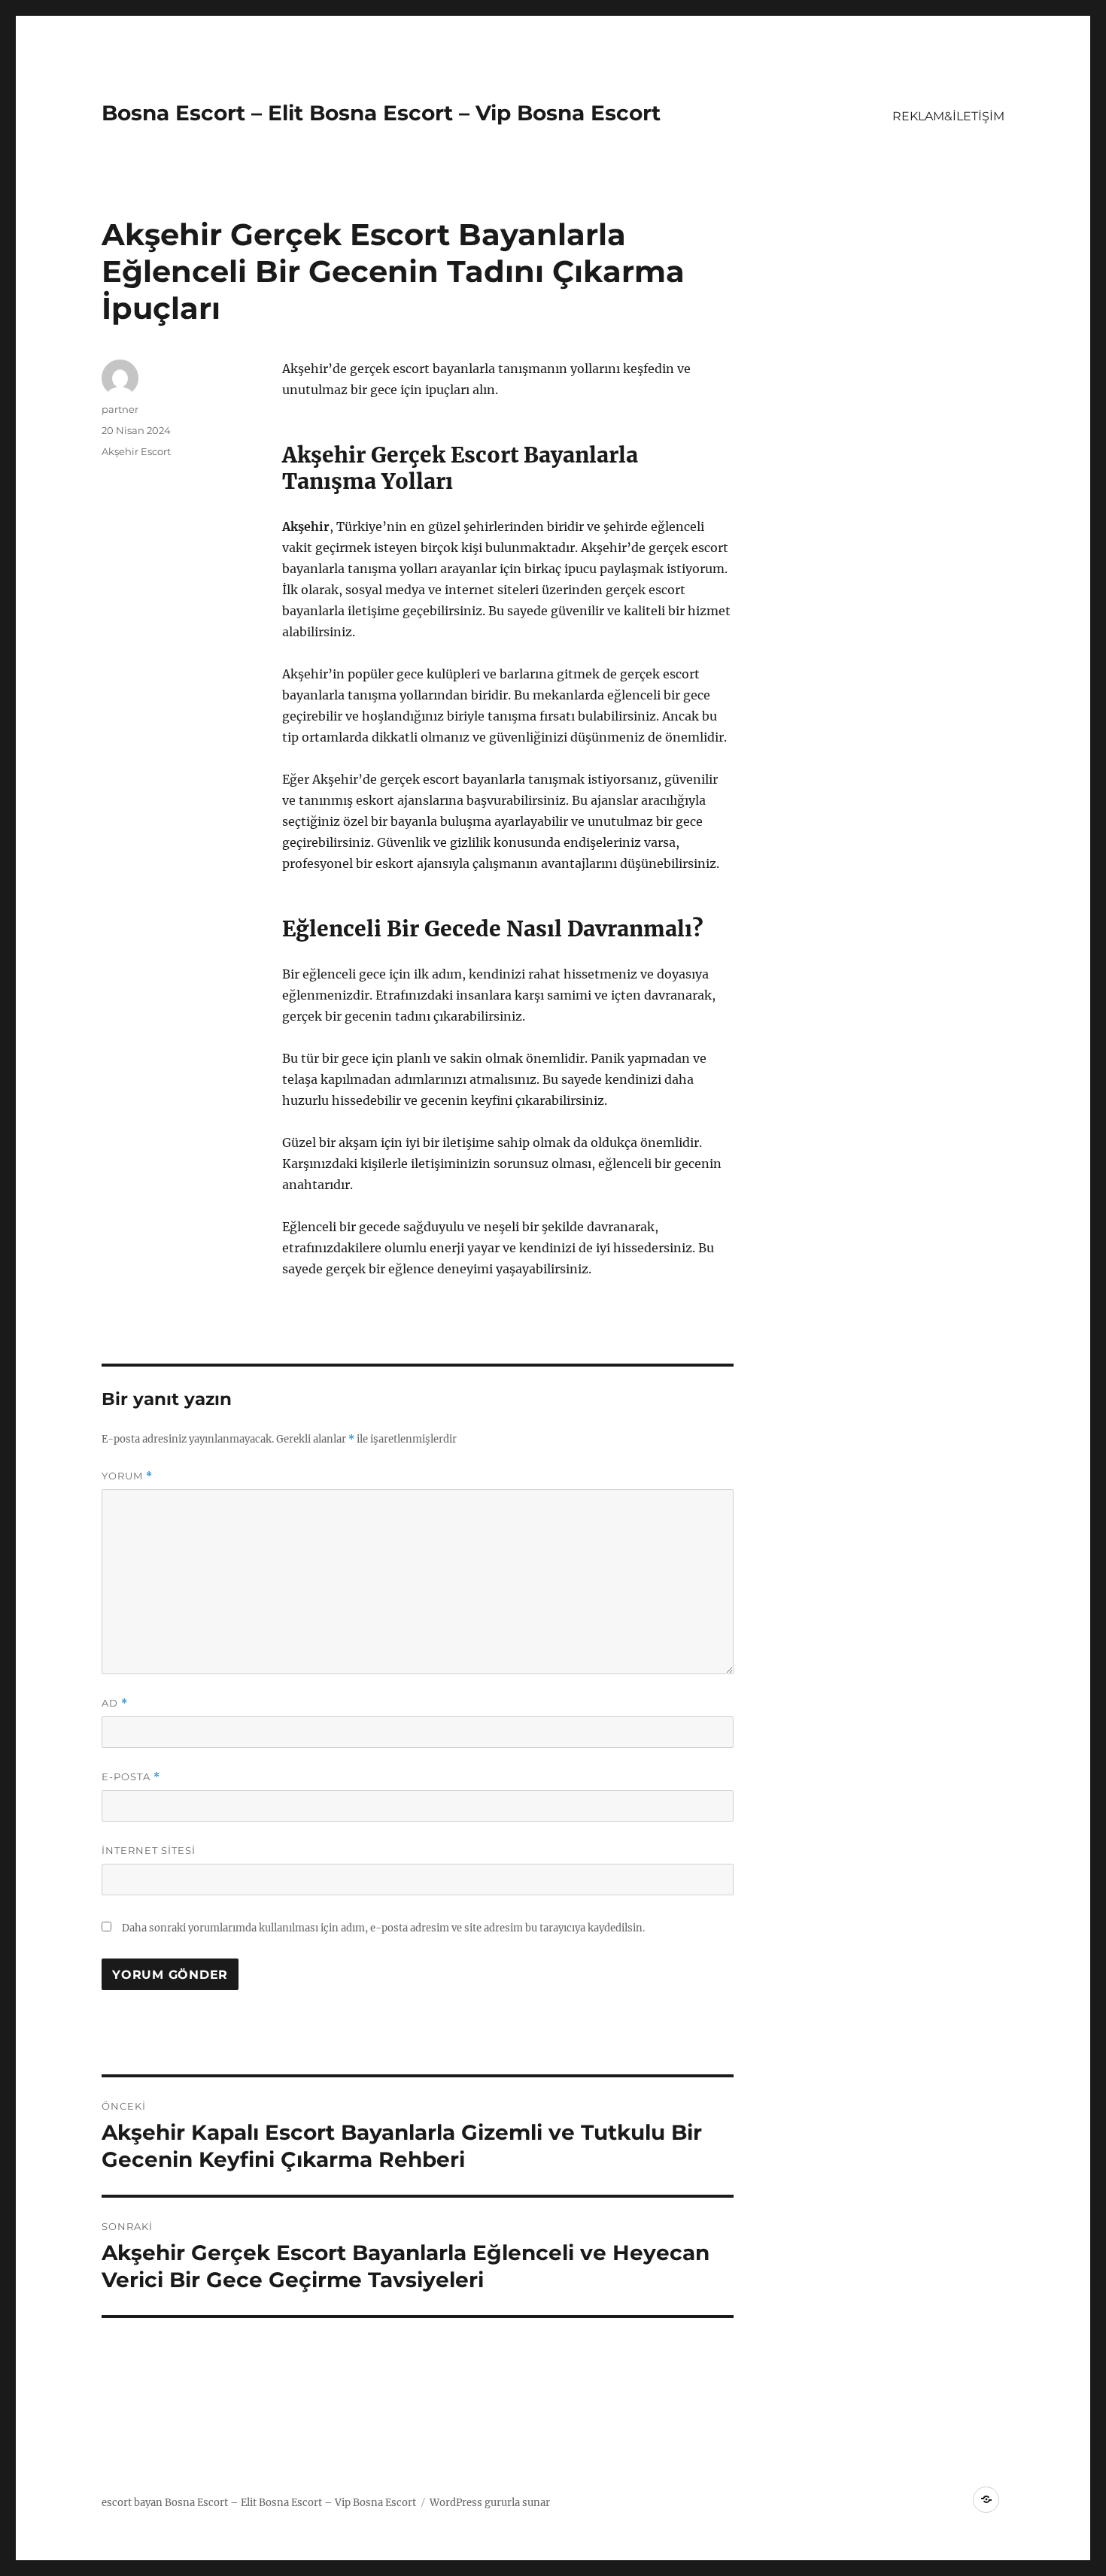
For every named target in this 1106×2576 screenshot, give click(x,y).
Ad (115, 1703)
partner (120, 409)
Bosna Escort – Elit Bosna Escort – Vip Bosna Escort (381, 113)
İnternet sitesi (149, 1850)
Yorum (127, 1476)
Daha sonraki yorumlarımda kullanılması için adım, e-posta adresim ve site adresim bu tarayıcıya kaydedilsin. (383, 1928)
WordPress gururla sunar (490, 2503)
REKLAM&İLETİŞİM (948, 116)
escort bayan (132, 2503)
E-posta (131, 1777)
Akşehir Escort (136, 451)
